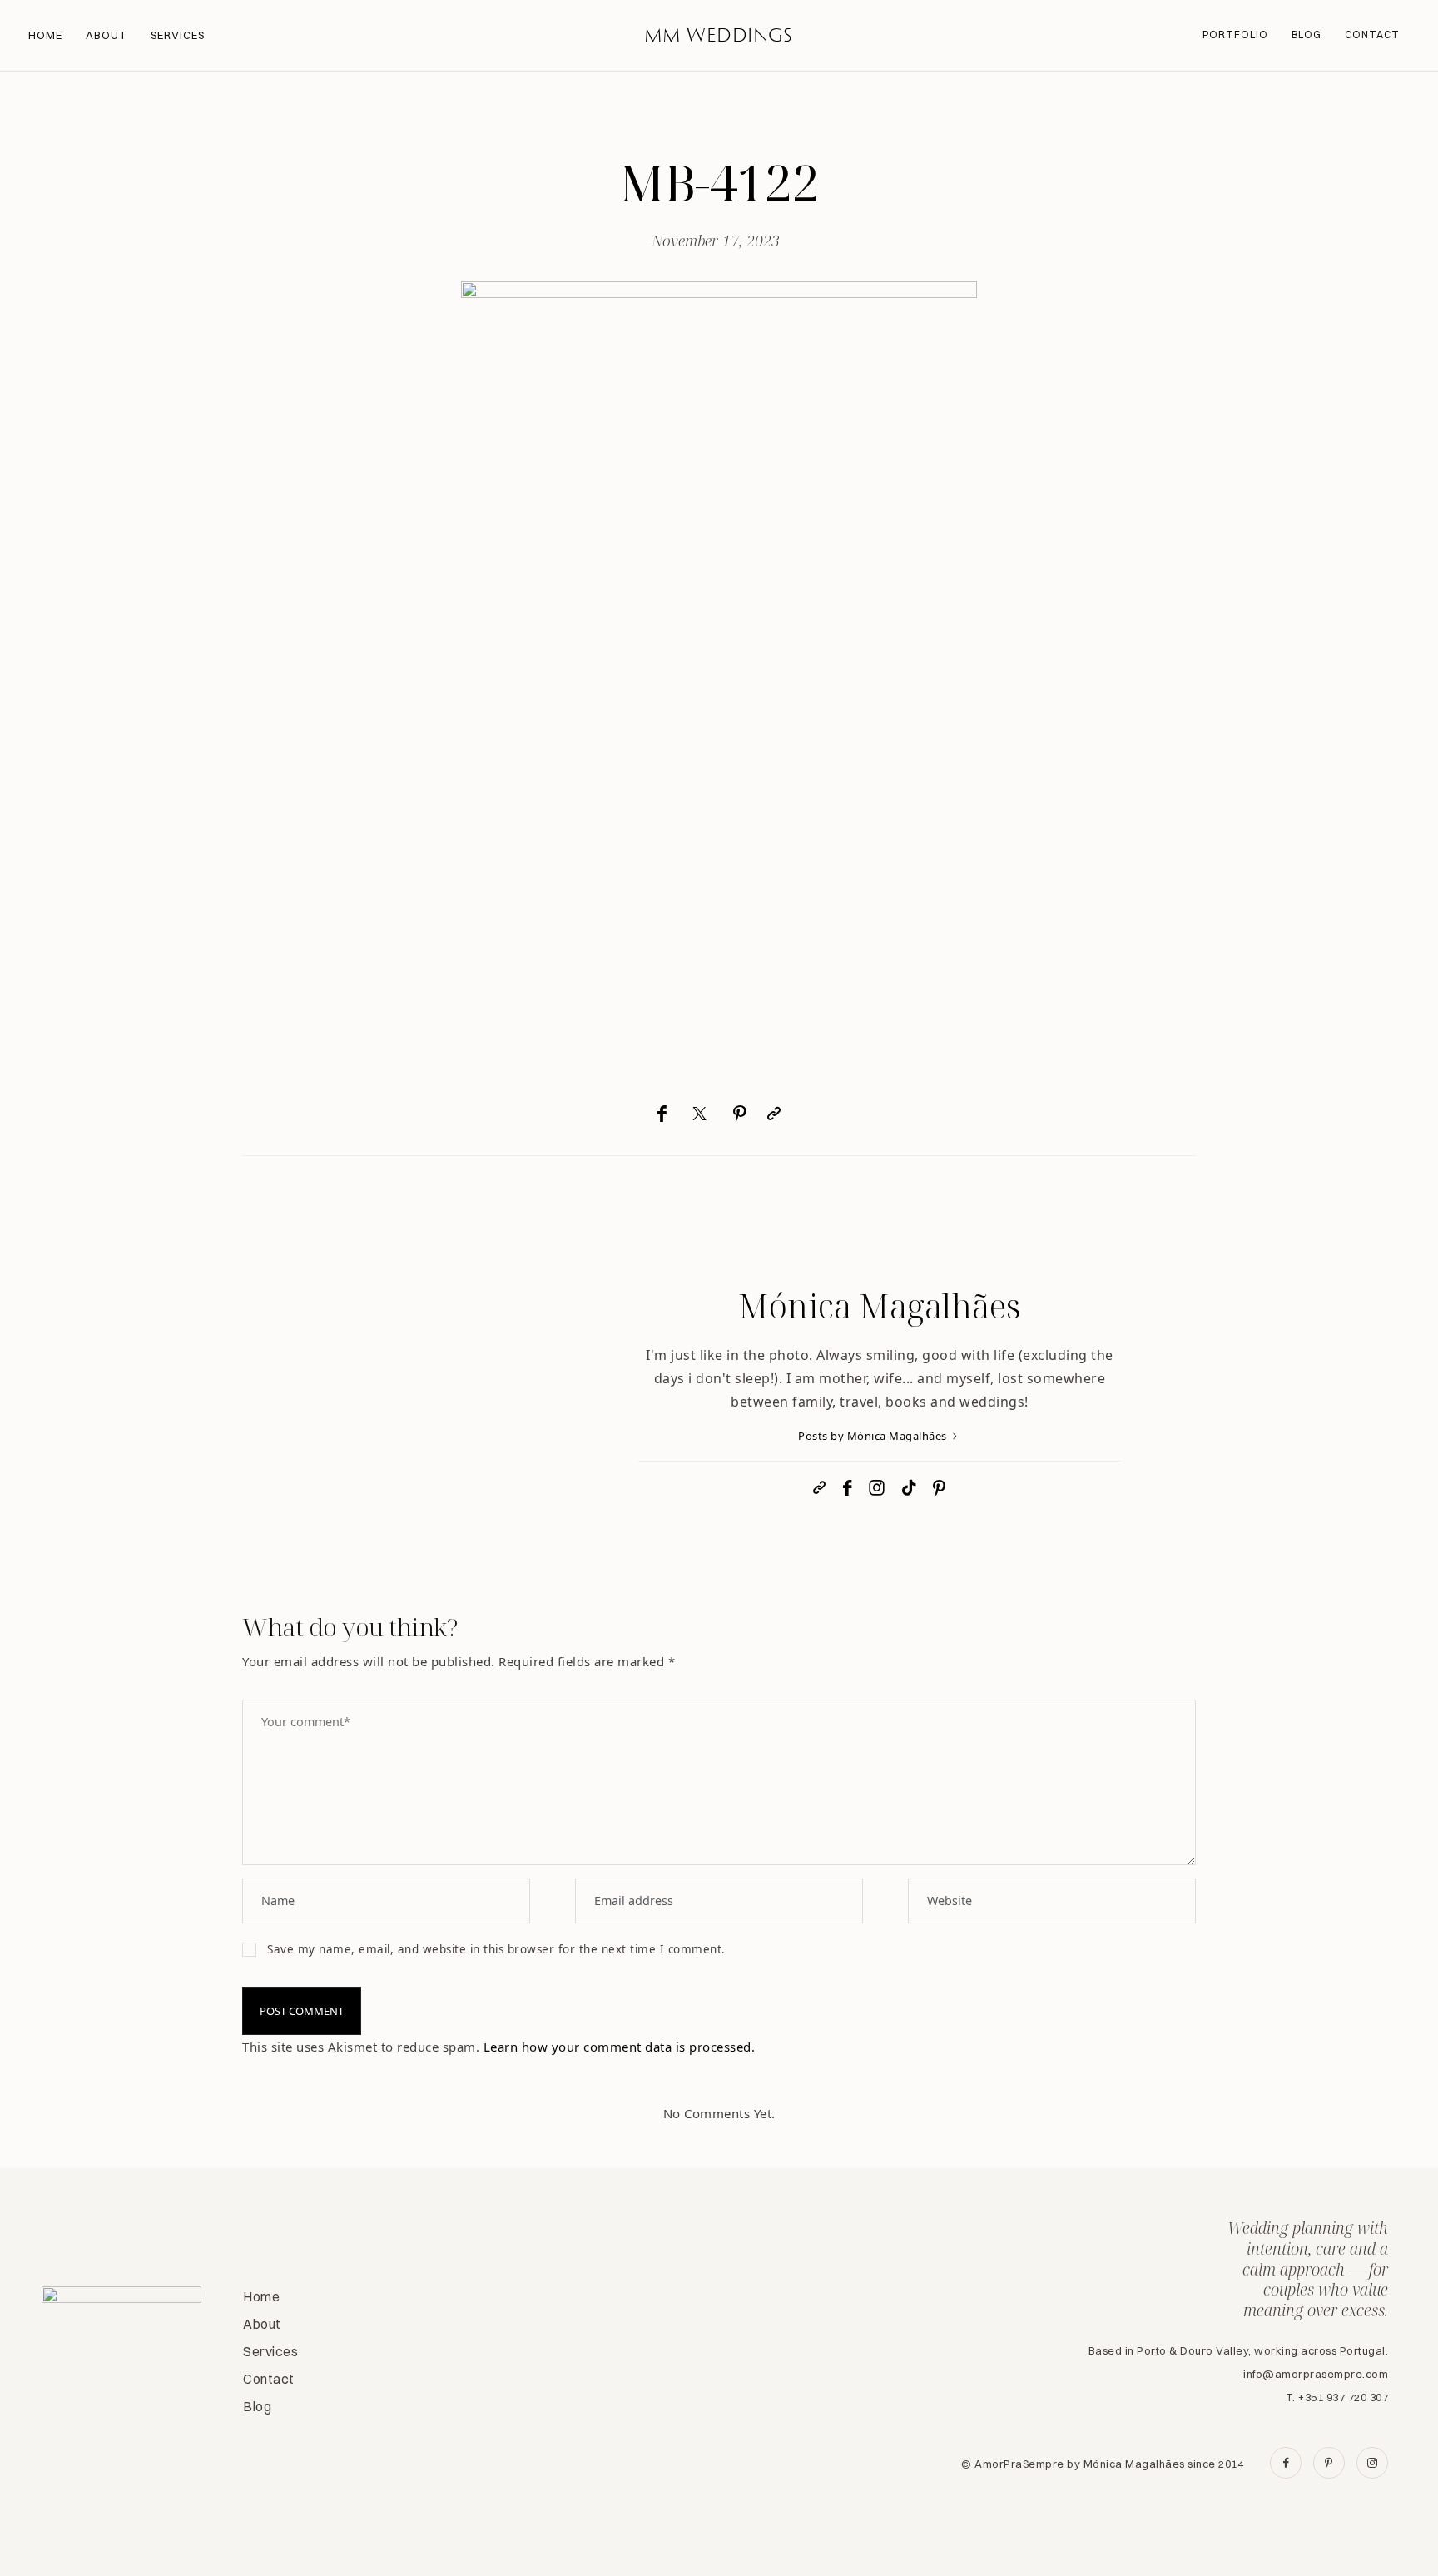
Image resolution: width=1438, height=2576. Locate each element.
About (107, 35)
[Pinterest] (740, 1114)
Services (178, 35)
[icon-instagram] (1372, 2463)
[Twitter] (700, 1114)
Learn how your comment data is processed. (620, 2047)
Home (45, 35)
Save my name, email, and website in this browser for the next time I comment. (496, 1949)
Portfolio (1235, 35)
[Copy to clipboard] (774, 1114)
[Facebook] (662, 1114)
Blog (1307, 35)
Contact (1372, 35)
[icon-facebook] (1286, 2463)
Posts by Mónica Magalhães (874, 1436)
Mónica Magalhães (880, 1305)
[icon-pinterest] (1329, 2463)
